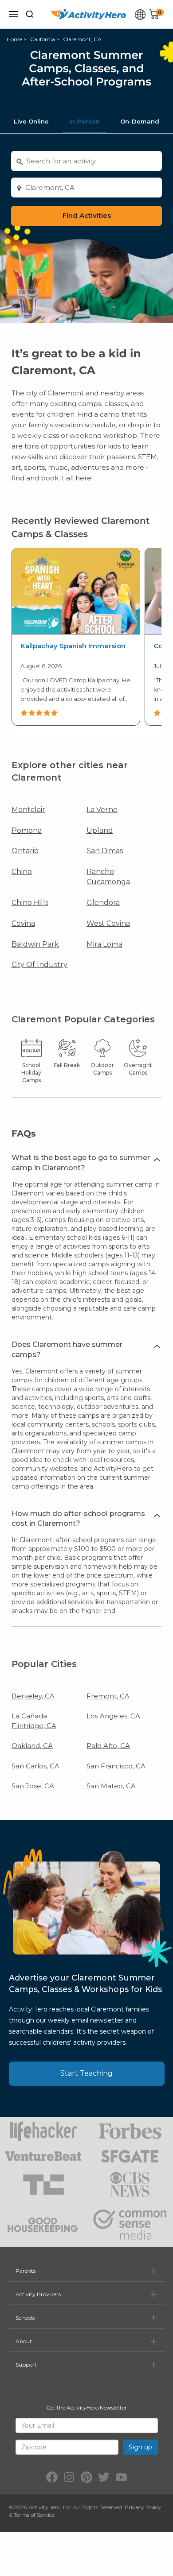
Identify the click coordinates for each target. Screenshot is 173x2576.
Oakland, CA (32, 1746)
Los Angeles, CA (113, 1716)
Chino (22, 872)
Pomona (27, 830)
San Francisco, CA (116, 1766)
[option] (76, 637)
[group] (76, 637)
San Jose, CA (33, 1786)
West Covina (108, 923)
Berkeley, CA (33, 1696)
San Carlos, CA (35, 1766)
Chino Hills (30, 903)
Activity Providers (38, 2294)
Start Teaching (86, 2073)
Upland (100, 830)
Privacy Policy (143, 2507)
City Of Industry (39, 965)
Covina (23, 923)
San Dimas (105, 851)
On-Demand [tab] (140, 121)
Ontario (25, 851)
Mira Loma (104, 944)
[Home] (88, 14)
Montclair (28, 810)
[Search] (30, 14)
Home (14, 39)
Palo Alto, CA (108, 1746)
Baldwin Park (35, 944)
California (43, 39)
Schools (25, 2318)
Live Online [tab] (31, 121)
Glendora (103, 903)
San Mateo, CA (111, 1786)
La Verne (102, 810)
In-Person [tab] (85, 121)
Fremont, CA (108, 1696)
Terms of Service (34, 2515)
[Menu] (13, 14)
